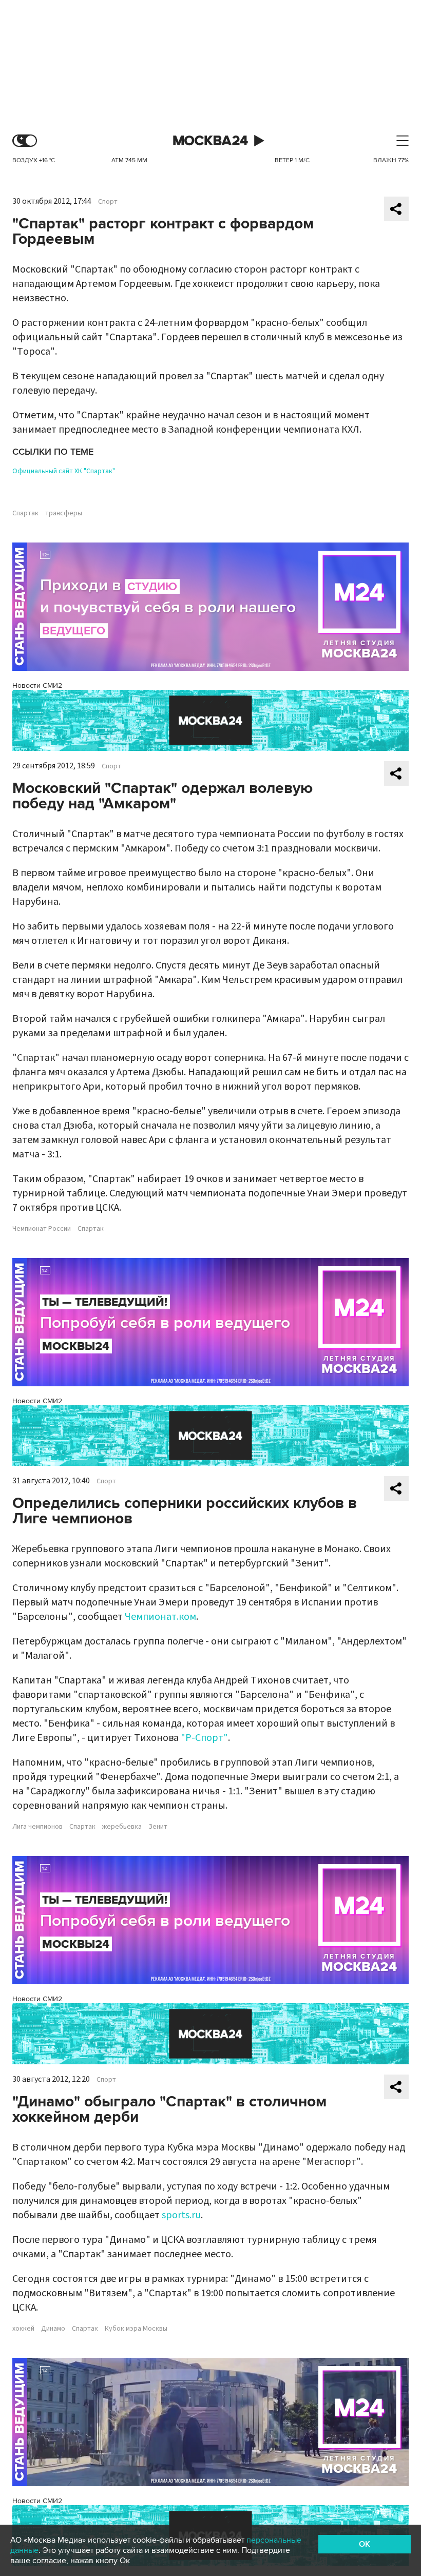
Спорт (108, 202)
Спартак (25, 513)
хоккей (23, 2329)
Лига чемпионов (37, 1827)
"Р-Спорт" (204, 1738)
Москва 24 (210, 141)
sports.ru (181, 2215)
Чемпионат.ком (160, 1617)
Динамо (53, 2329)
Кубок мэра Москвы (136, 2329)
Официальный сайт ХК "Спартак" (64, 471)
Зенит (158, 1827)
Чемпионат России (42, 1229)
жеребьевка (122, 1827)
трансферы (64, 513)
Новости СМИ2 (37, 685)
